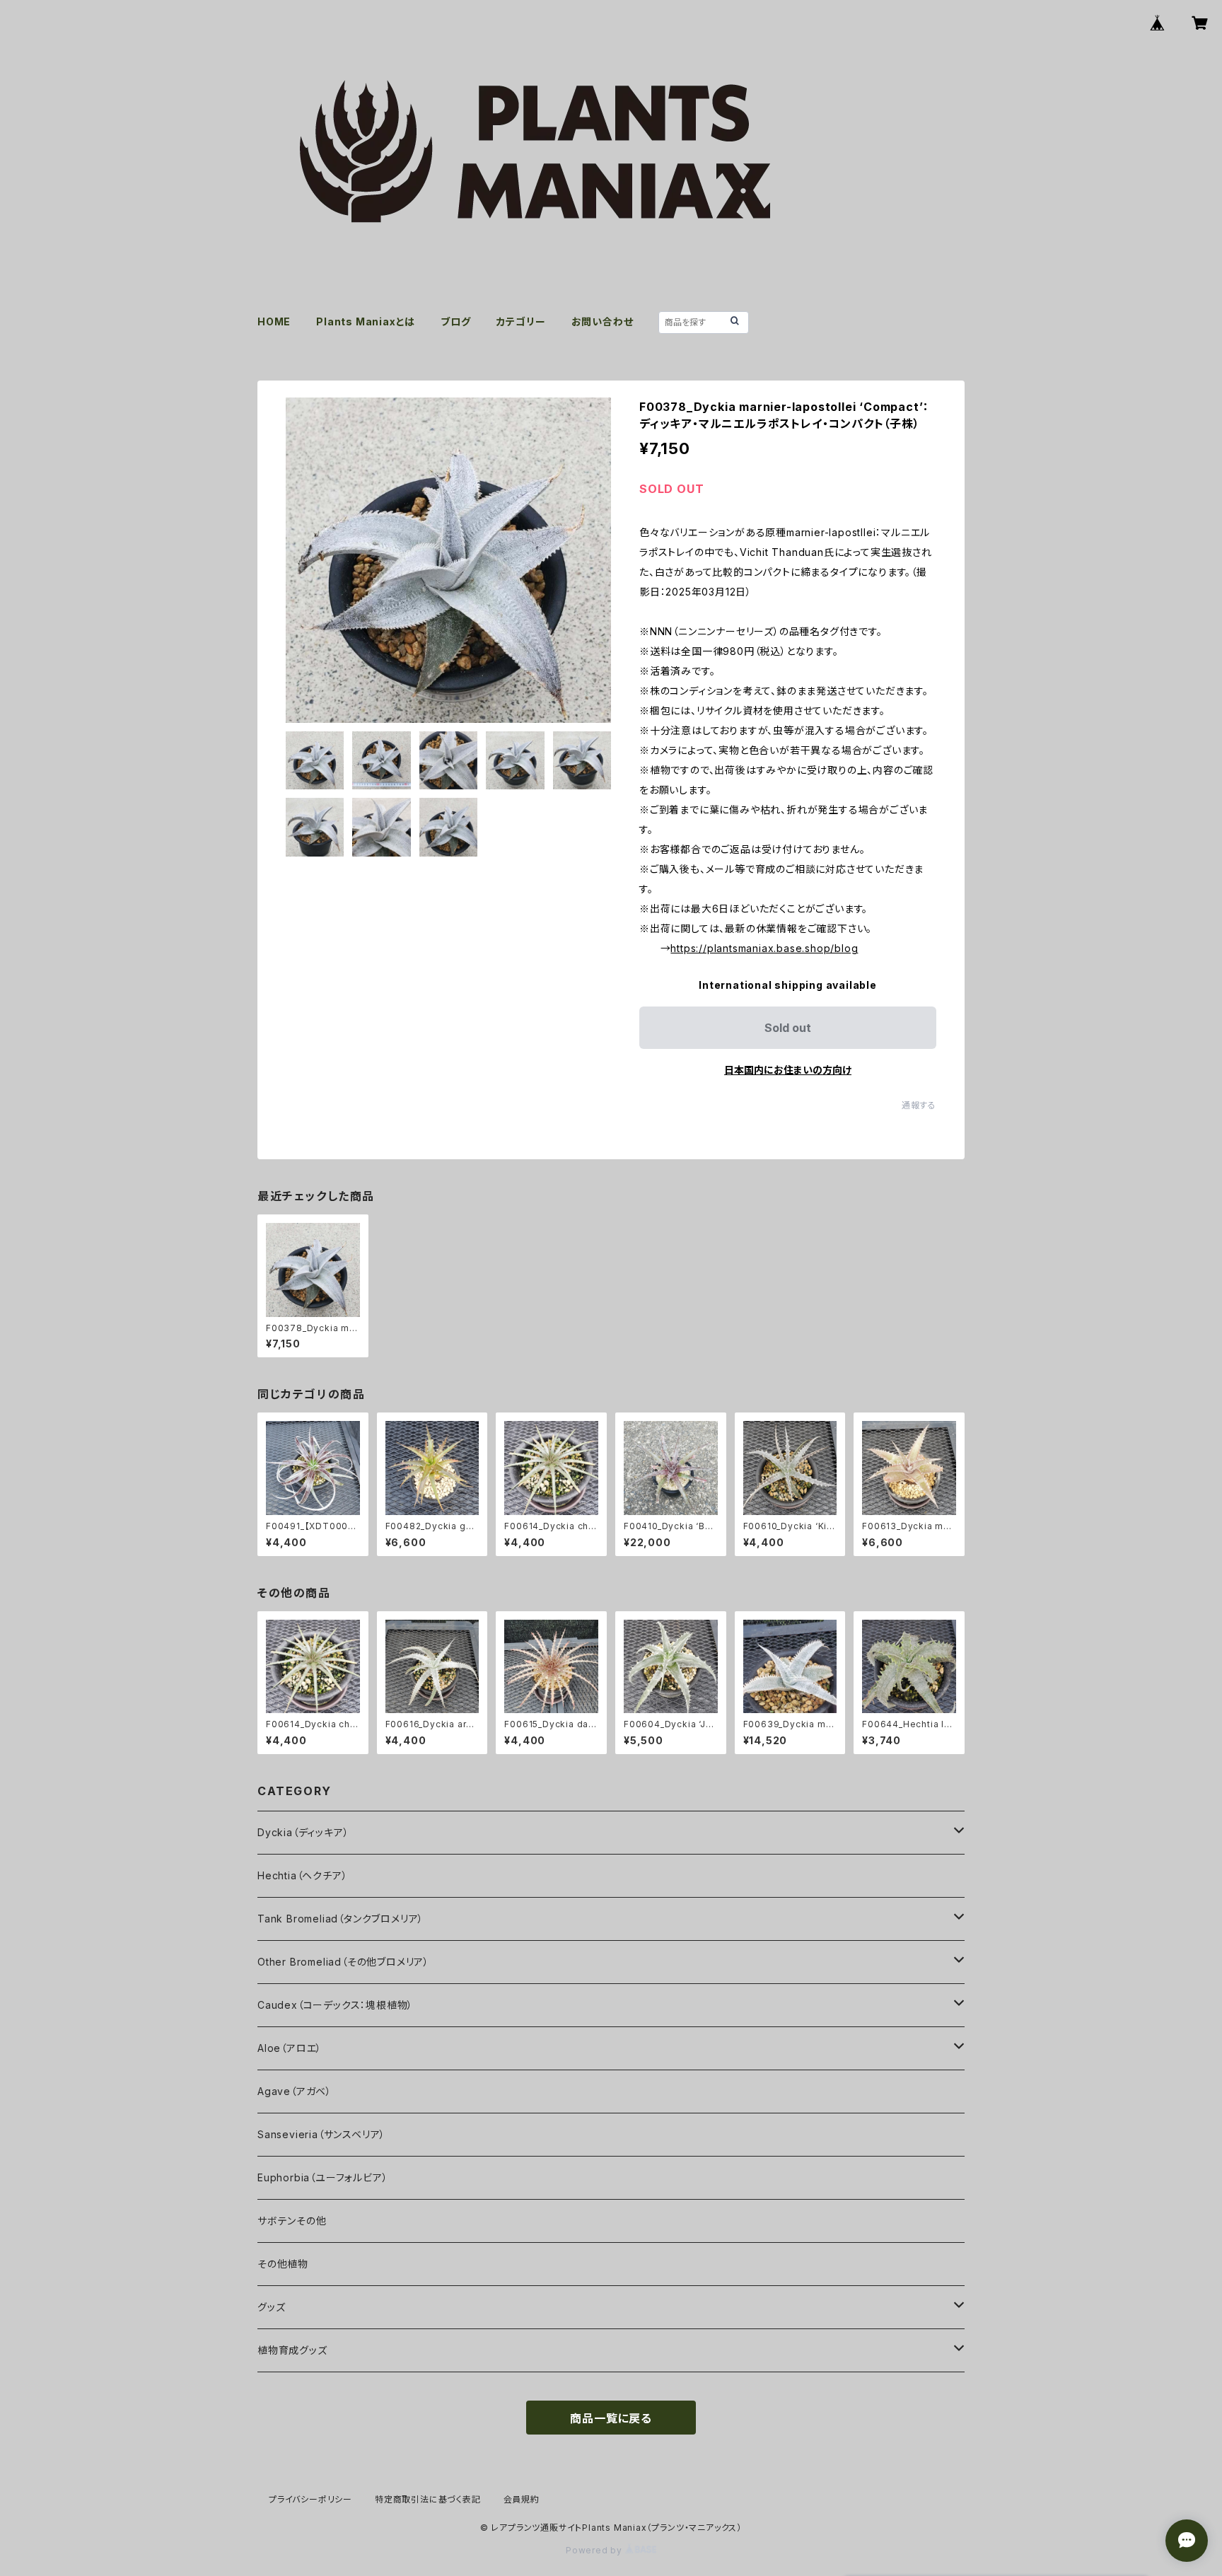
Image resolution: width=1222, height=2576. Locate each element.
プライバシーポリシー (310, 2499)
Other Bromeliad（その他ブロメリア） (343, 1962)
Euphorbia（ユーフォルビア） (322, 2177)
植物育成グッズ (292, 2350)
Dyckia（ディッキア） (303, 1832)
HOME (274, 321)
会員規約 (522, 2499)
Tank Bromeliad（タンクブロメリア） (341, 1919)
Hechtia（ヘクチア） (302, 1875)
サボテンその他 (292, 2221)
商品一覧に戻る (611, 2418)
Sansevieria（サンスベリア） (321, 2134)
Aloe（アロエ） (290, 2048)
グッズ (271, 2307)
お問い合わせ (603, 321)
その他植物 (283, 2264)
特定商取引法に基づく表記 (428, 2499)
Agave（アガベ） (295, 2091)
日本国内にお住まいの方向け (788, 1070)
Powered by (595, 2550)
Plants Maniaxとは (366, 321)
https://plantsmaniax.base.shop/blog (764, 948)
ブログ (455, 321)
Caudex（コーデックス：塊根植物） (335, 2005)
